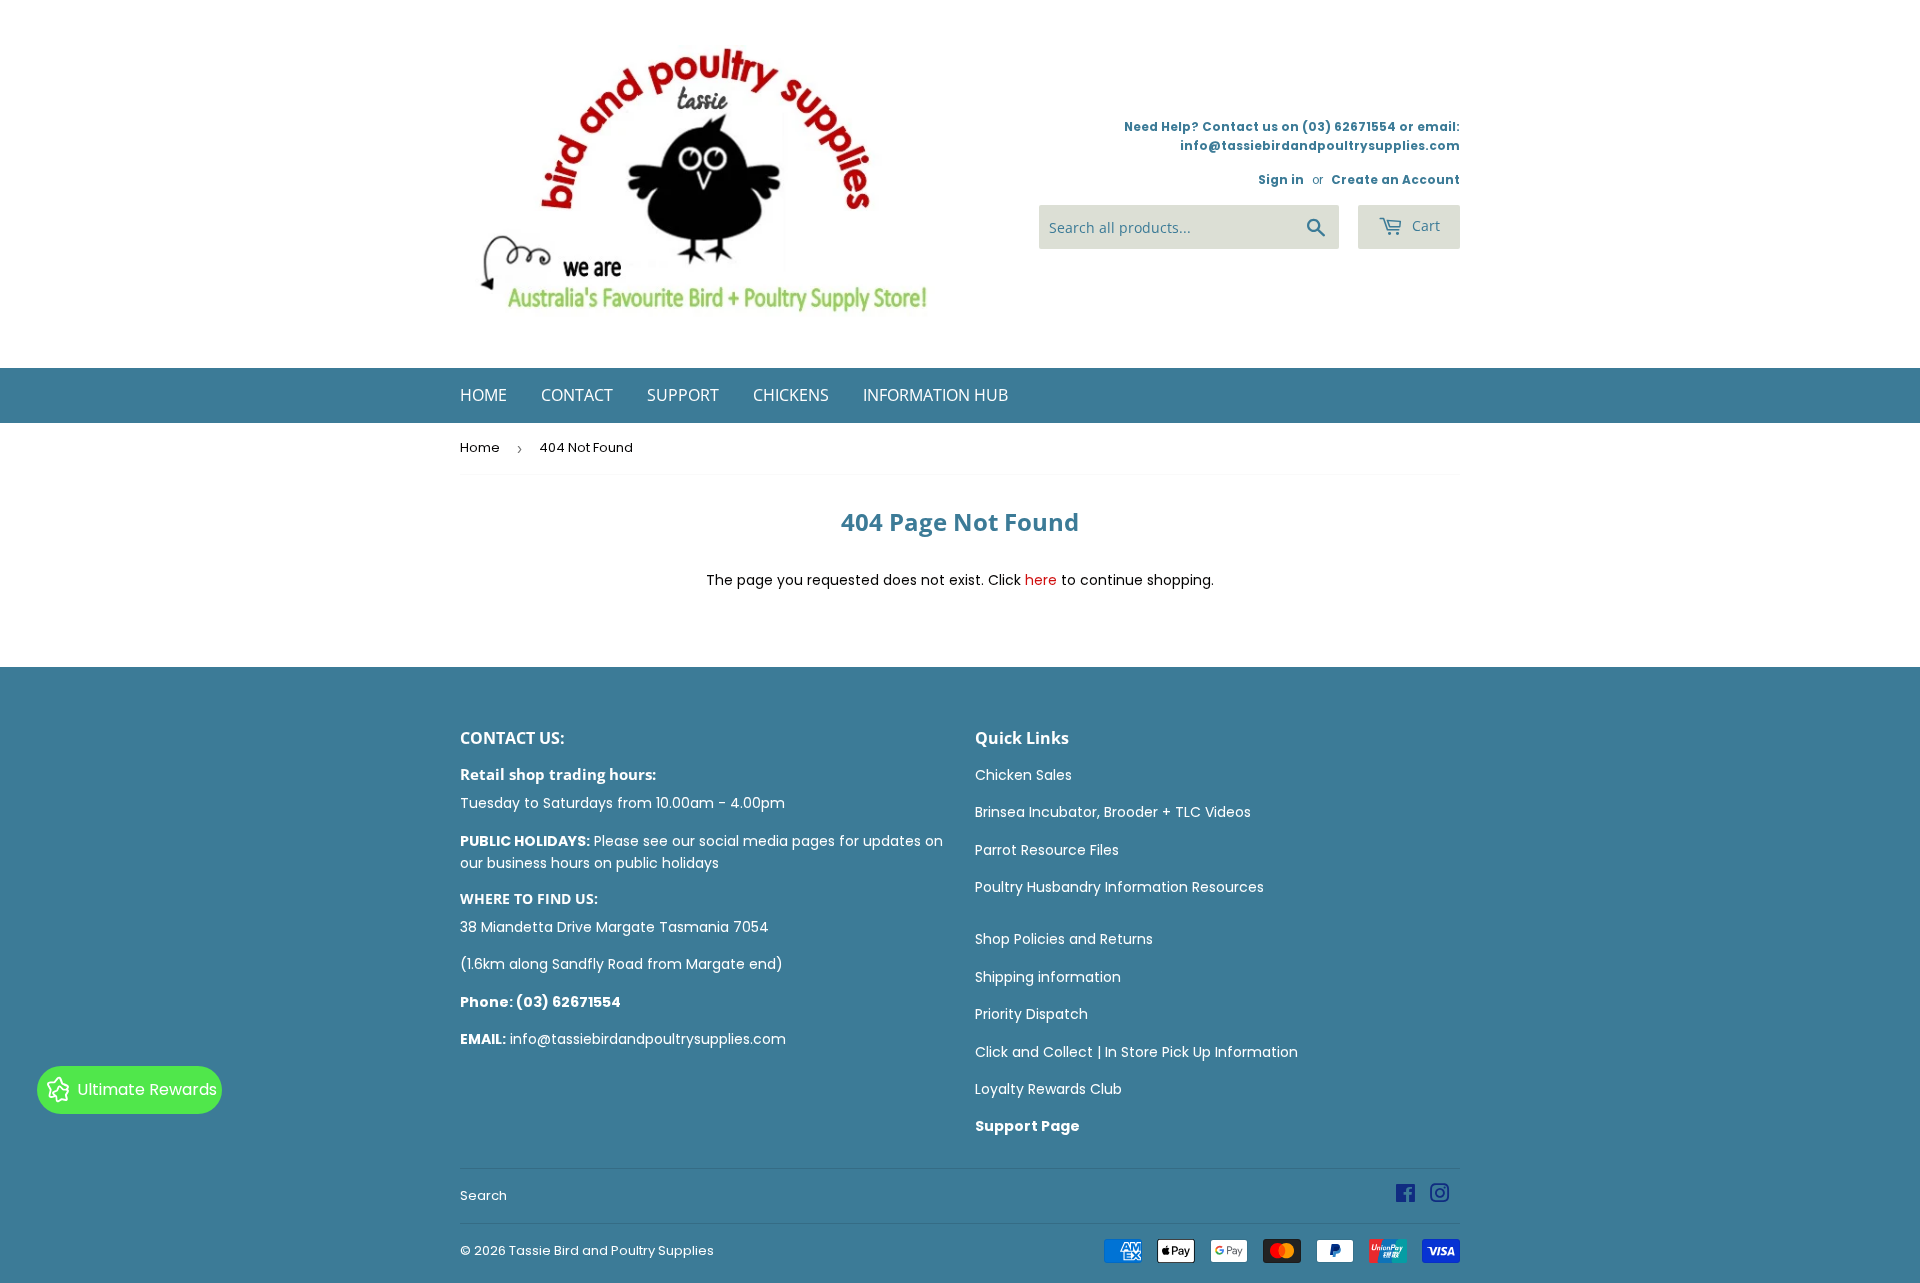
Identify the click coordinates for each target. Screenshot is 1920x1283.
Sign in (1281, 180)
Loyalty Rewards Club (1048, 1089)
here (1041, 580)
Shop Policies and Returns (1064, 939)
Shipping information (1048, 977)
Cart (1424, 225)
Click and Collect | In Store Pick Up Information (1136, 1052)
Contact (577, 395)
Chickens (791, 395)
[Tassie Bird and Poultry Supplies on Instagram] (1440, 1196)
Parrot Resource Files (1047, 850)
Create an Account (1395, 180)
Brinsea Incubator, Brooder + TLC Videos (1113, 812)
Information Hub (935, 395)
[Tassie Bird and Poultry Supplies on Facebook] (1405, 1196)
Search (483, 1195)
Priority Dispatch (1031, 1014)
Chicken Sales (1023, 775)
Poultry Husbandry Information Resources (1119, 887)
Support (683, 395)
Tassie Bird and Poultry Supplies (611, 1250)
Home (483, 395)
